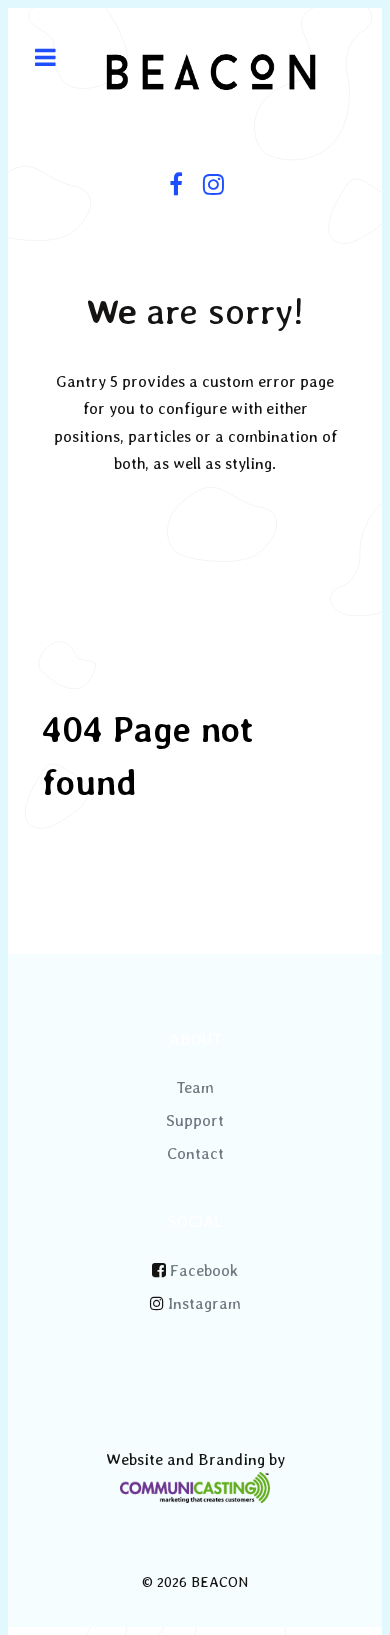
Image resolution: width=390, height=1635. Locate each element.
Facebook (204, 1270)
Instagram (204, 1303)
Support (195, 1120)
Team (195, 1087)
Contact (195, 1153)
